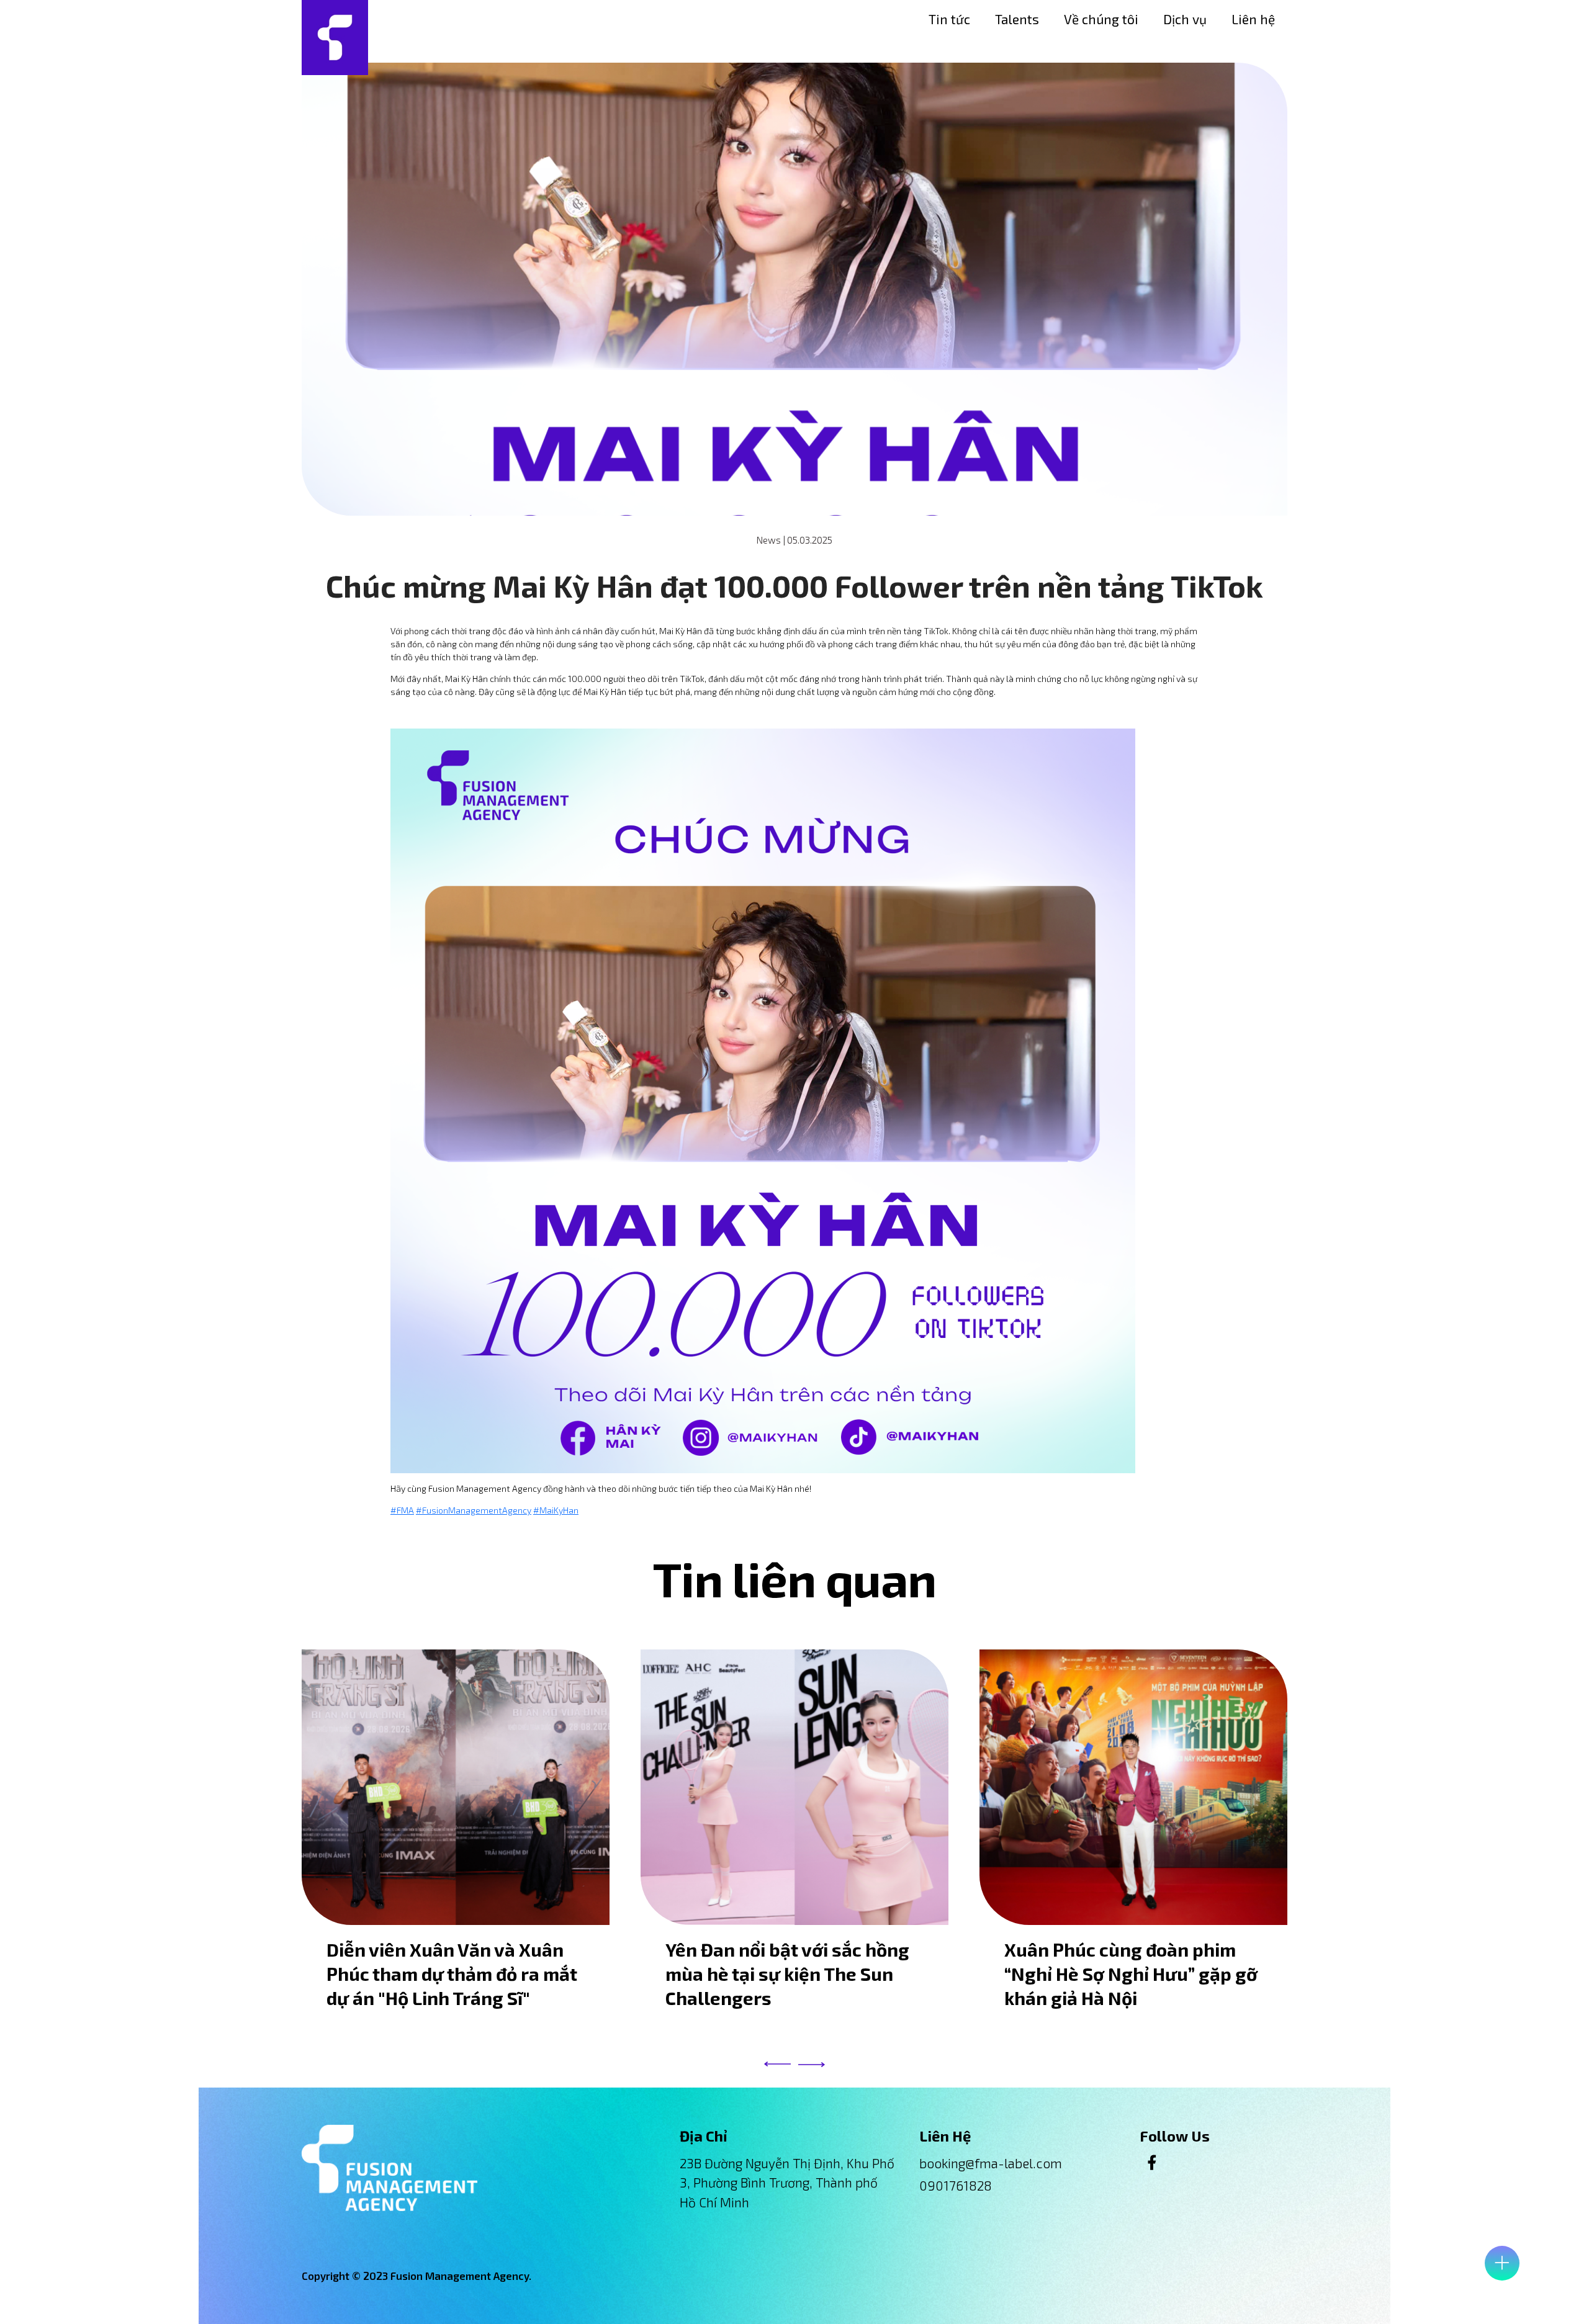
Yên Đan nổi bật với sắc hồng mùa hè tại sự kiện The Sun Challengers (787, 1974)
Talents (1017, 19)
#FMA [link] (402, 1510)
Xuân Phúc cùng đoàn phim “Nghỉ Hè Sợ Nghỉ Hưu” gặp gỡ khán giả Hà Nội (1131, 1974)
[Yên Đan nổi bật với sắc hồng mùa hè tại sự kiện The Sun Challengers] (794, 1787)
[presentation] (777, 2064)
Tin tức (949, 19)
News (768, 540)
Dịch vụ (1185, 19)
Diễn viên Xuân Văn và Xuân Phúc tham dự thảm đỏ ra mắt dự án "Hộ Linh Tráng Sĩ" (452, 1974)
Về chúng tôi (1101, 19)
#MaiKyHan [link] (556, 1510)
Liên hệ (1253, 19)
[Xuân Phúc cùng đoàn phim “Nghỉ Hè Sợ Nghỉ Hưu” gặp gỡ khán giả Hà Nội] (1133, 1787)
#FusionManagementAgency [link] (474, 1510)
